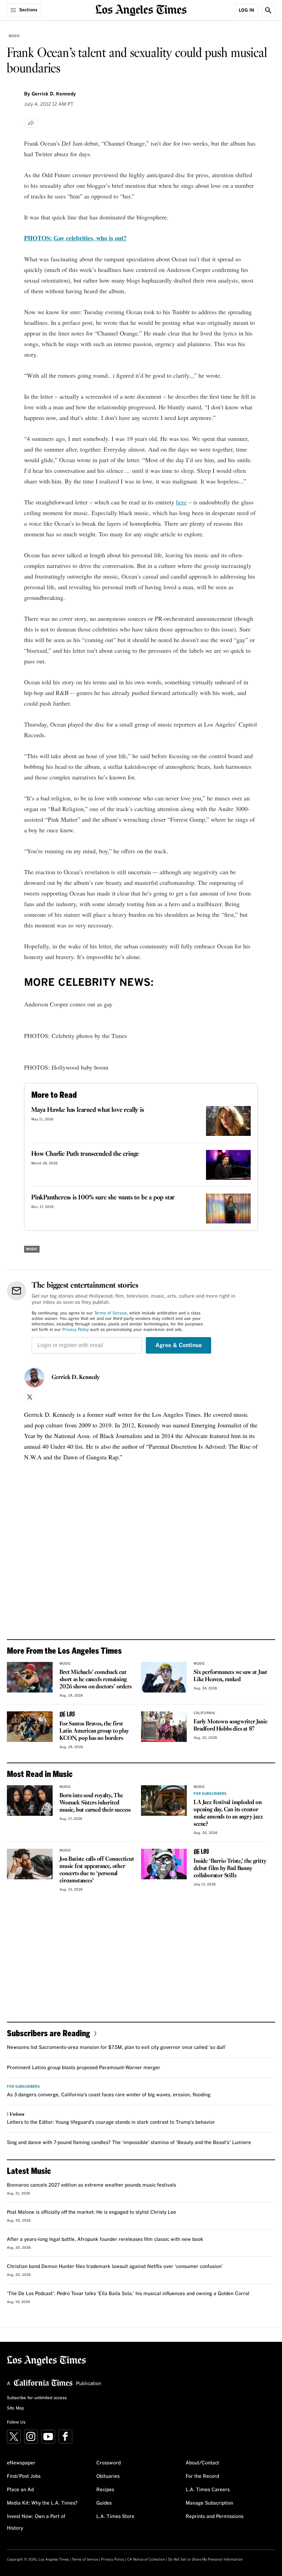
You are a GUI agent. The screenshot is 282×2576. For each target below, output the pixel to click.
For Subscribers (210, 1794)
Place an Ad (20, 2490)
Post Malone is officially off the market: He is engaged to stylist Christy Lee (91, 2212)
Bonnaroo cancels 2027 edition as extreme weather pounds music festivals (91, 2185)
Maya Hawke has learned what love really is (88, 1110)
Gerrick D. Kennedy (76, 1378)
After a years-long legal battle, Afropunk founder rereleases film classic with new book (105, 2239)
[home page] (141, 9)
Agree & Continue (179, 1345)
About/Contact (202, 2463)
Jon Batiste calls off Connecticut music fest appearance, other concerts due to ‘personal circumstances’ (97, 1870)
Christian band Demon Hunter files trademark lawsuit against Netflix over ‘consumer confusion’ (115, 2267)
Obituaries (108, 2476)
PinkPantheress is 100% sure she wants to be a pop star (103, 1198)
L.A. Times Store (115, 2517)
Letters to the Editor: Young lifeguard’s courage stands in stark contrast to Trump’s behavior (111, 2122)
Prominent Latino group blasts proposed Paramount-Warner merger (84, 2068)
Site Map (15, 2408)
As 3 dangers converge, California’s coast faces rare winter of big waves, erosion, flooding (109, 2095)
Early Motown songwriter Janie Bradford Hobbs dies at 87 (230, 1725)
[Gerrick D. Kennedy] (34, 1378)
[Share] (31, 123)
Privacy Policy (75, 1330)
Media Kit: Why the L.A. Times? (42, 2503)
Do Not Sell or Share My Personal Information (205, 2560)
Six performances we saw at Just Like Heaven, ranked (230, 1676)
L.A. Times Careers (208, 2490)
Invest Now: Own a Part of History (36, 2522)
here (181, 502)
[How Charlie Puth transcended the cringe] (228, 1165)
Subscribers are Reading (48, 2033)
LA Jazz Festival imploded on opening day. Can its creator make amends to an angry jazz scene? (228, 1813)
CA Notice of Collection (146, 2560)
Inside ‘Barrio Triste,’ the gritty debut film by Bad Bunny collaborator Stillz (230, 1868)
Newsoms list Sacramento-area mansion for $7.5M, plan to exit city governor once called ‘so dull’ (117, 2048)
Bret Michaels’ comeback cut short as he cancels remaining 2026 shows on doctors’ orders (95, 1680)
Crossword (109, 2463)
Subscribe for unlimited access (37, 2398)
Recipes (105, 2490)
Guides (104, 2503)
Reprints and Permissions (215, 2517)
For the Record (202, 2476)
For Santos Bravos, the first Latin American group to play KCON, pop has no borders (94, 1731)
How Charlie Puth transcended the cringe (85, 1154)
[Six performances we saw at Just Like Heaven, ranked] (164, 1677)
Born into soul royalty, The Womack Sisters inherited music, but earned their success (95, 1803)
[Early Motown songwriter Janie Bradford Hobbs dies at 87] (164, 1727)
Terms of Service (111, 1313)
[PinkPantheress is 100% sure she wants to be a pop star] (228, 1209)
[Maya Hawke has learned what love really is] (228, 1121)
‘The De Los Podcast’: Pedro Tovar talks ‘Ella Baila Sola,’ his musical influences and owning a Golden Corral (128, 2294)
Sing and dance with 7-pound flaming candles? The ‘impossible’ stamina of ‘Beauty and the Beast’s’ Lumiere (129, 2143)
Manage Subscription (209, 2503)
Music (14, 36)
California (204, 1713)
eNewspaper (21, 2463)
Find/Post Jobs (24, 2476)
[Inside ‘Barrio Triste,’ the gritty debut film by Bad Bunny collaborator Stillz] (164, 1864)
